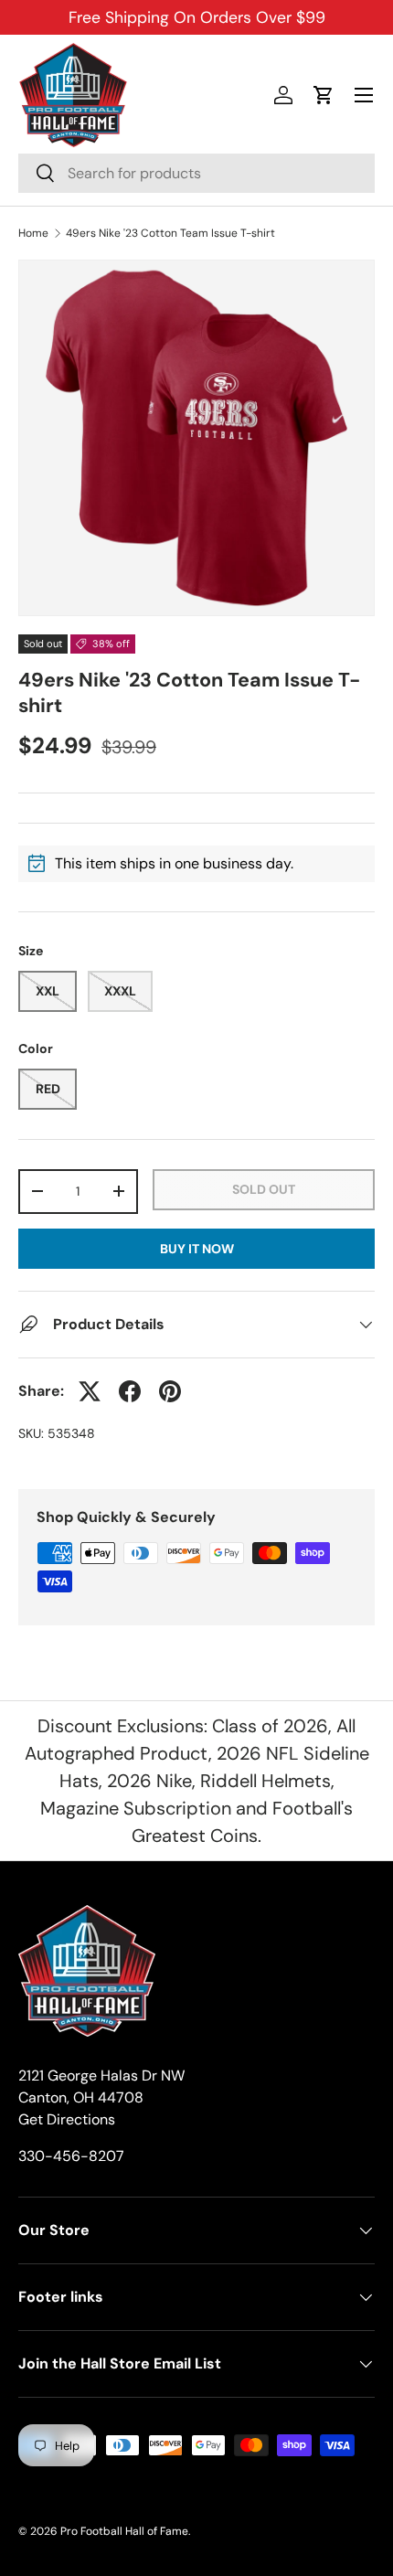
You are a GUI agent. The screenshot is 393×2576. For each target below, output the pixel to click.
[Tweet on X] (90, 1391)
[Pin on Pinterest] (170, 1391)
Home (33, 233)
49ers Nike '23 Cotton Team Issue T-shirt (170, 233)
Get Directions (67, 2119)
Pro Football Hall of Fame (124, 2531)
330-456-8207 (71, 2156)
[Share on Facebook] (130, 1391)
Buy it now (197, 1249)
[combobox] (196, 173)
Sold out (264, 1189)
